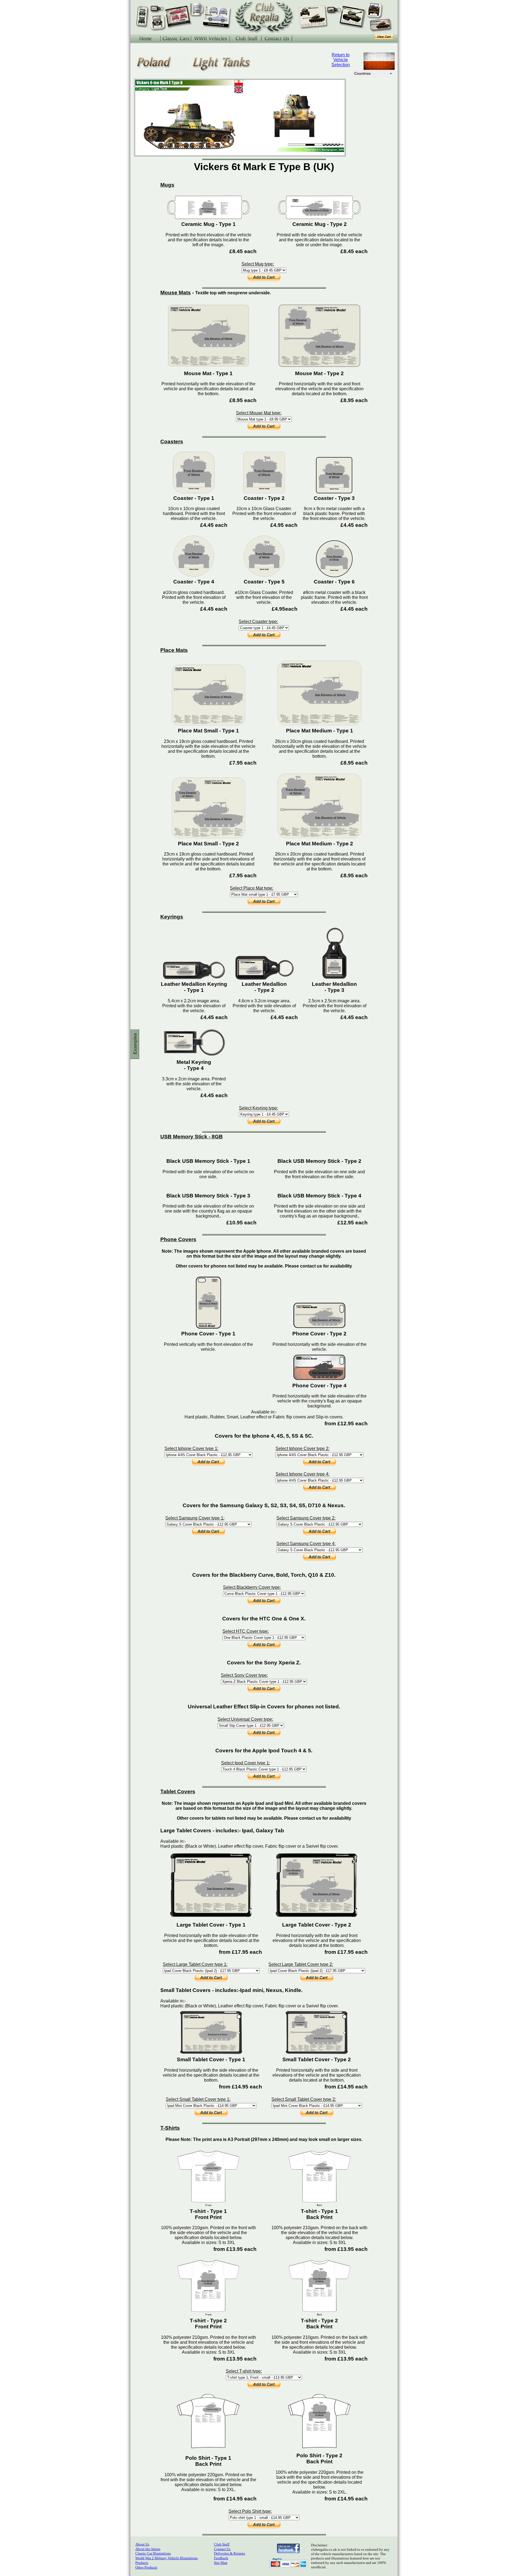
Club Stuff (222, 2544)
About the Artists (148, 2549)
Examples (135, 1044)
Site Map (221, 2563)
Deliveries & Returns (229, 2553)
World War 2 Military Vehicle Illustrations (167, 2558)
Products (142, 2563)
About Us (142, 2544)
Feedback (221, 2558)
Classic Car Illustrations (153, 2553)
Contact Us (222, 2549)
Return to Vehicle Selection (341, 60)
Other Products (146, 2567)
